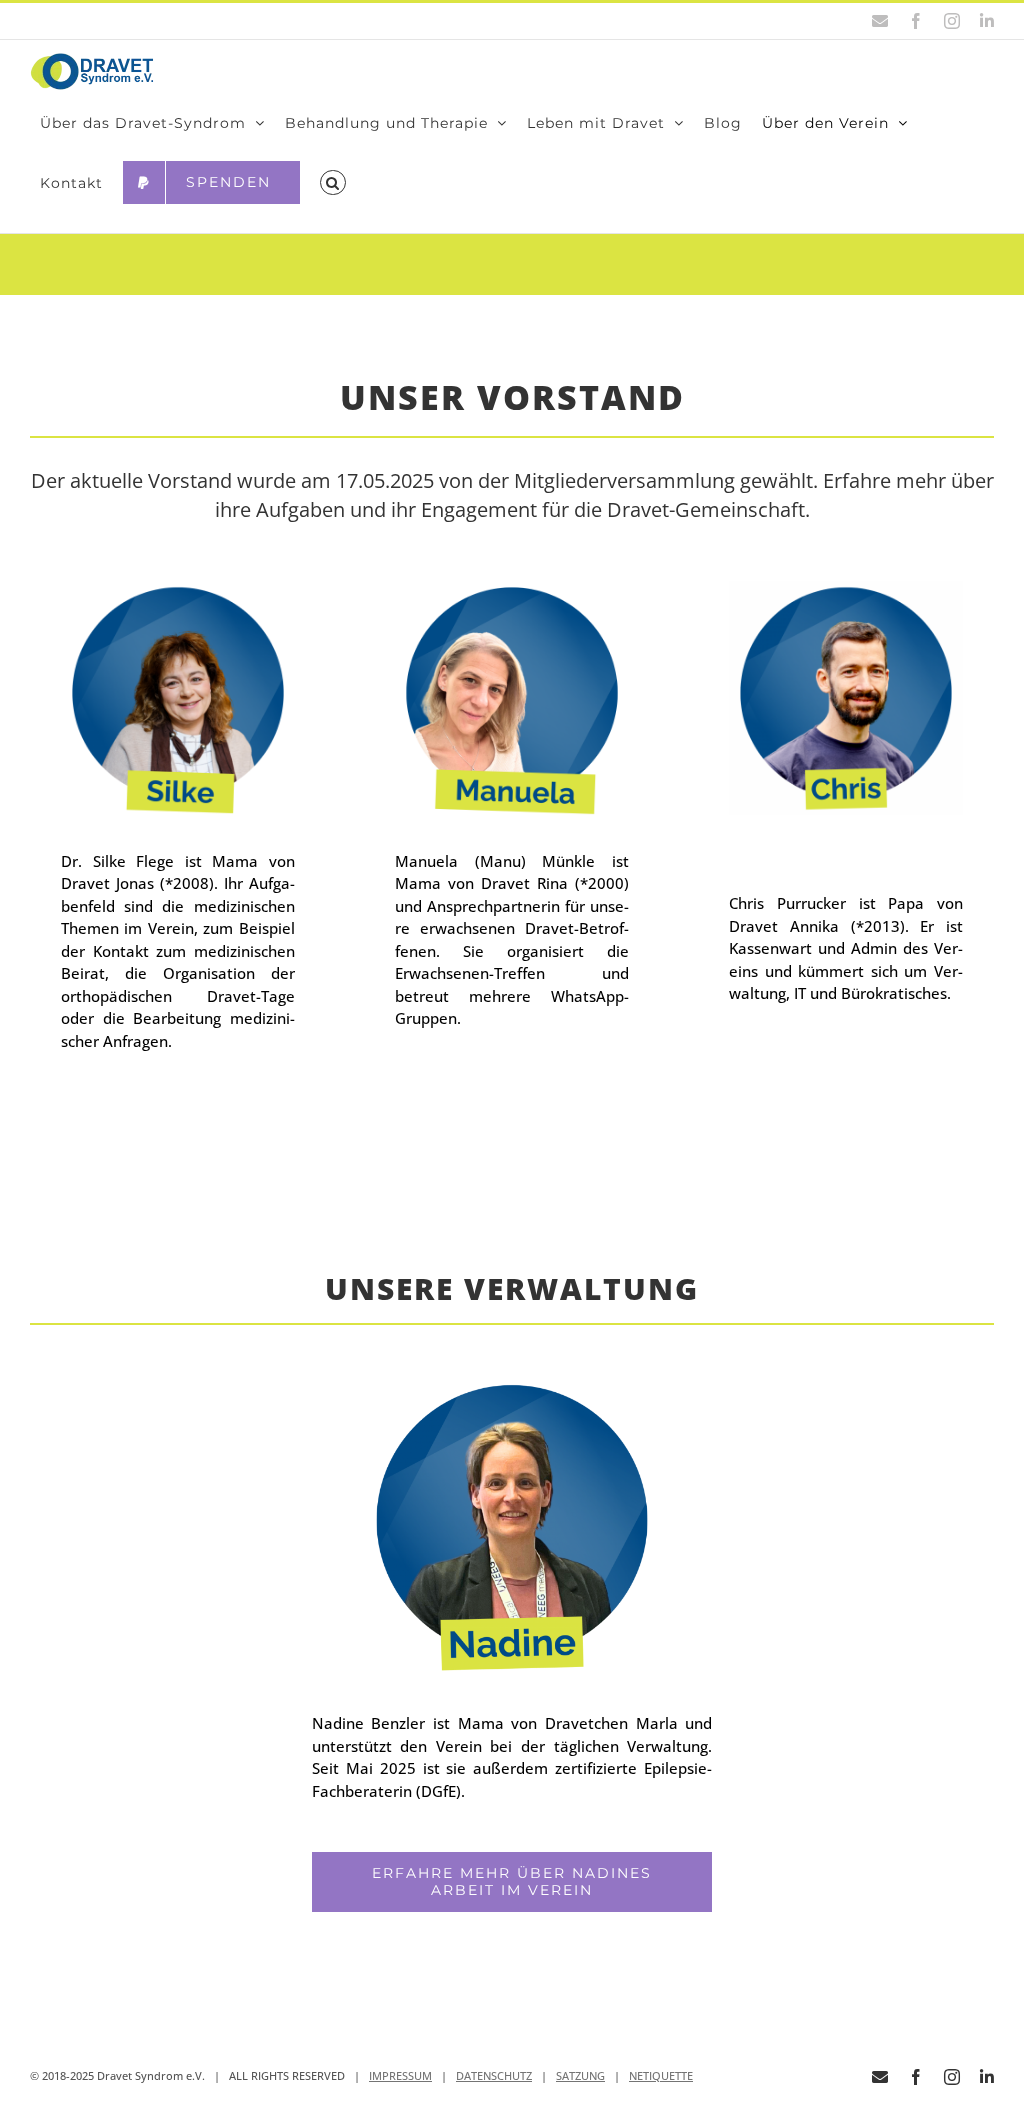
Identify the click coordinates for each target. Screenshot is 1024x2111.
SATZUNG (580, 2075)
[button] (333, 183)
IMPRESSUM (400, 2075)
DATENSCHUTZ (494, 2075)
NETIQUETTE (661, 2075)
